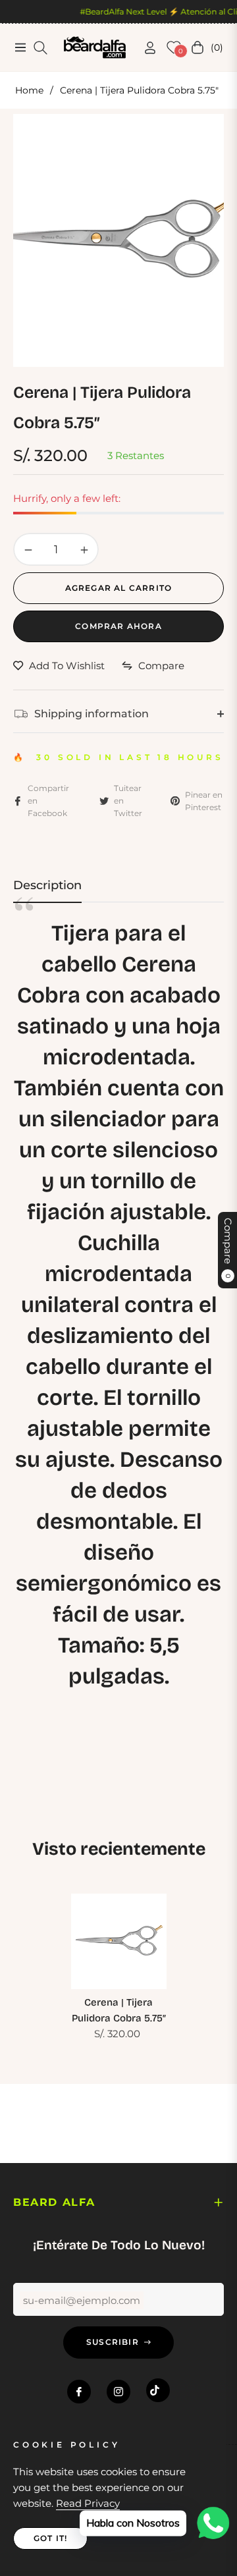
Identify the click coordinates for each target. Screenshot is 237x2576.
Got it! (50, 2538)
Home (29, 90)
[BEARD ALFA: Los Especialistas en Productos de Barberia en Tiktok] (158, 2390)
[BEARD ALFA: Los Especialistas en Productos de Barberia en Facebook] (79, 2392)
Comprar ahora (118, 626)
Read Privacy (88, 2503)
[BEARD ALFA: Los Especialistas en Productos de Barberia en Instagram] (118, 2392)
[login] (145, 48)
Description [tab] (47, 885)
